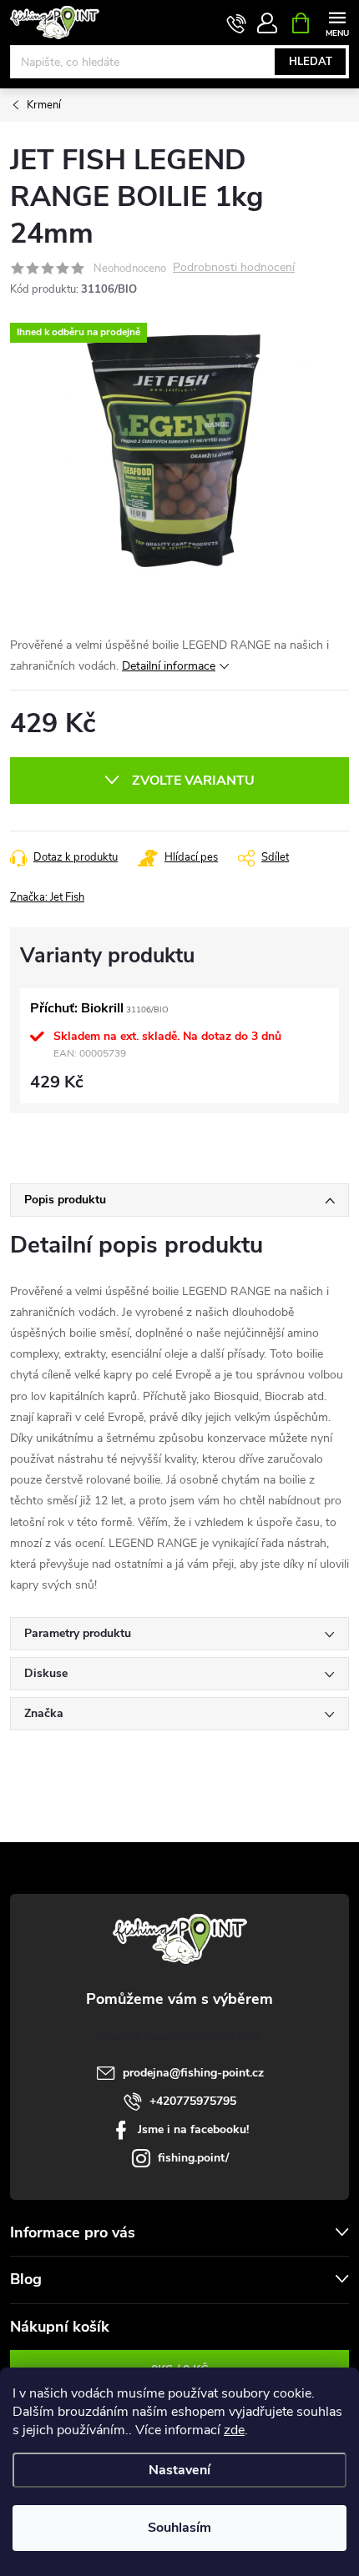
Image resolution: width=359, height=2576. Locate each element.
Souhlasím (179, 2528)
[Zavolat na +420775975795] (237, 23)
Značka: (47, 897)
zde (234, 2430)
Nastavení (179, 2470)
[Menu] (337, 22)
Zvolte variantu (193, 781)
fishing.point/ (193, 2158)
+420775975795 (193, 2101)
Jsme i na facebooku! (193, 2129)
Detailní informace (169, 666)
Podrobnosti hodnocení (234, 268)
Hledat (311, 62)
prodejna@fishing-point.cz (193, 2073)
